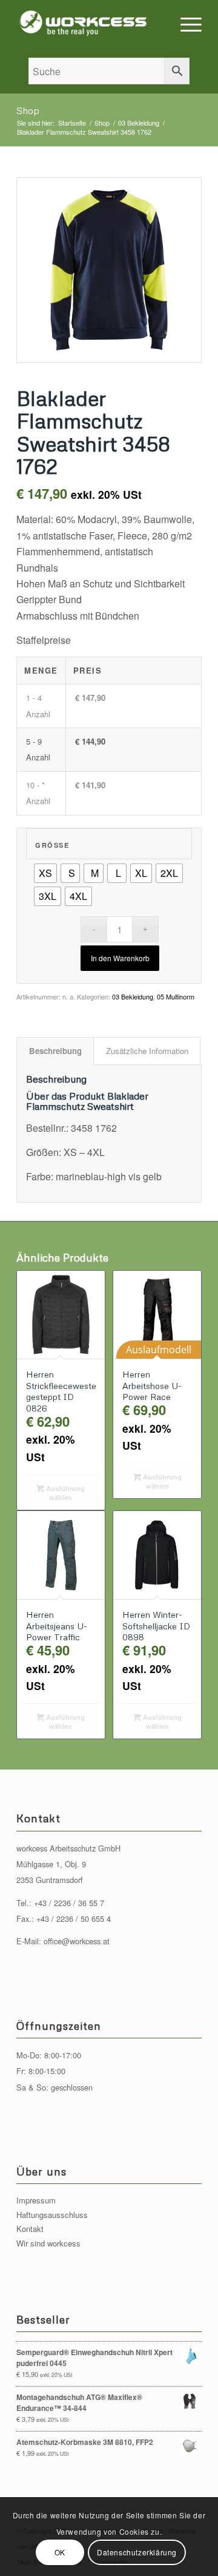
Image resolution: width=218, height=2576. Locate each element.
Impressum (36, 2200)
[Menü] (185, 24)
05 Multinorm (176, 996)
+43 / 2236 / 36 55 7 (69, 1903)
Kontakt (30, 2229)
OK (60, 2552)
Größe (52, 845)
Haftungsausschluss (52, 2215)
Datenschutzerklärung (137, 2552)
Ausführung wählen (64, 1493)
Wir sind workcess (48, 2243)
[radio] (45, 873)
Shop (28, 110)
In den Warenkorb (120, 958)
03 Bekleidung (133, 996)
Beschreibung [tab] (55, 1051)
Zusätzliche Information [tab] (147, 1051)
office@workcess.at (77, 1941)
